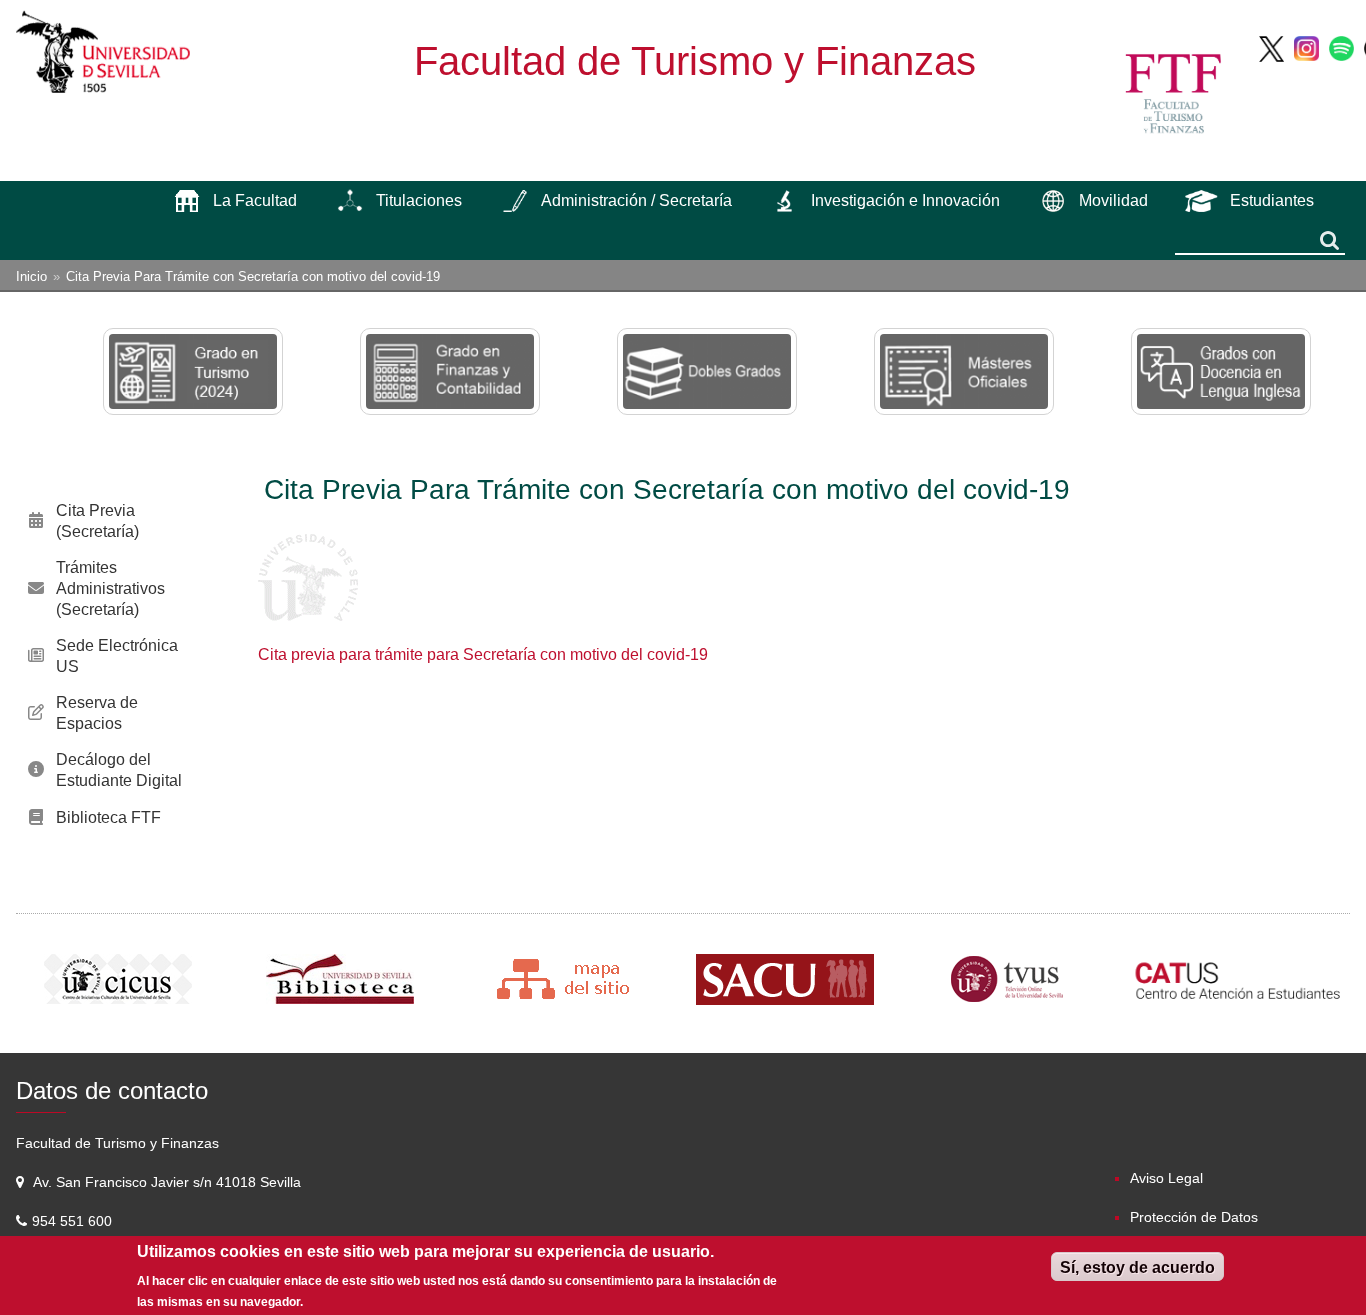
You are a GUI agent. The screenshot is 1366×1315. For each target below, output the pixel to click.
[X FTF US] (1271, 47)
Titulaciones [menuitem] (419, 200)
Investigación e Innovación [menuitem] (905, 200)
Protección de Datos (1194, 1217)
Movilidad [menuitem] (1113, 200)
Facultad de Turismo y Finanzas (695, 61)
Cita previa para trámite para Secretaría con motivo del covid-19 (483, 654)
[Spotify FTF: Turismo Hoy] (1341, 47)
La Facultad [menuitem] (255, 200)
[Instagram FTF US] (1306, 47)
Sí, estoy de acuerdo (1137, 1267)
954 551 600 (74, 1221)
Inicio (31, 276)
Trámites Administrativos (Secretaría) (110, 588)
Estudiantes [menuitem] (1272, 200)
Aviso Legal (1166, 1178)
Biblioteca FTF (108, 817)
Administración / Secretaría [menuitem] (636, 200)
